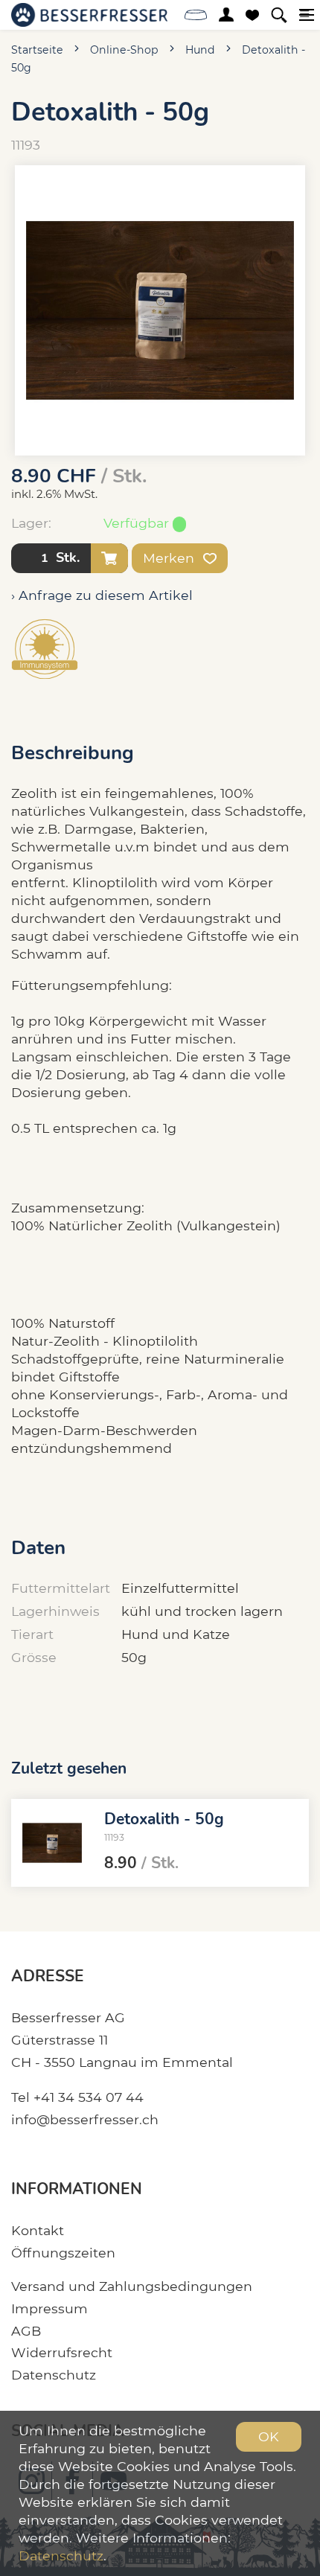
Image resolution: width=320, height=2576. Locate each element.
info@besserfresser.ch (85, 2119)
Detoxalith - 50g (164, 1819)
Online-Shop (124, 50)
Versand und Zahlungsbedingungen (132, 2286)
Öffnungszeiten (63, 2253)
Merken (170, 558)
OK (269, 2436)
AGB (26, 2331)
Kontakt (38, 2230)
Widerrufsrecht (62, 2352)
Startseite (37, 50)
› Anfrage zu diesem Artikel (102, 595)
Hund (200, 50)
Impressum (49, 2308)
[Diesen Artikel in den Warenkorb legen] (109, 558)
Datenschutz (54, 2375)
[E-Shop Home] (89, 15)
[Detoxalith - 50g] (52, 1843)
